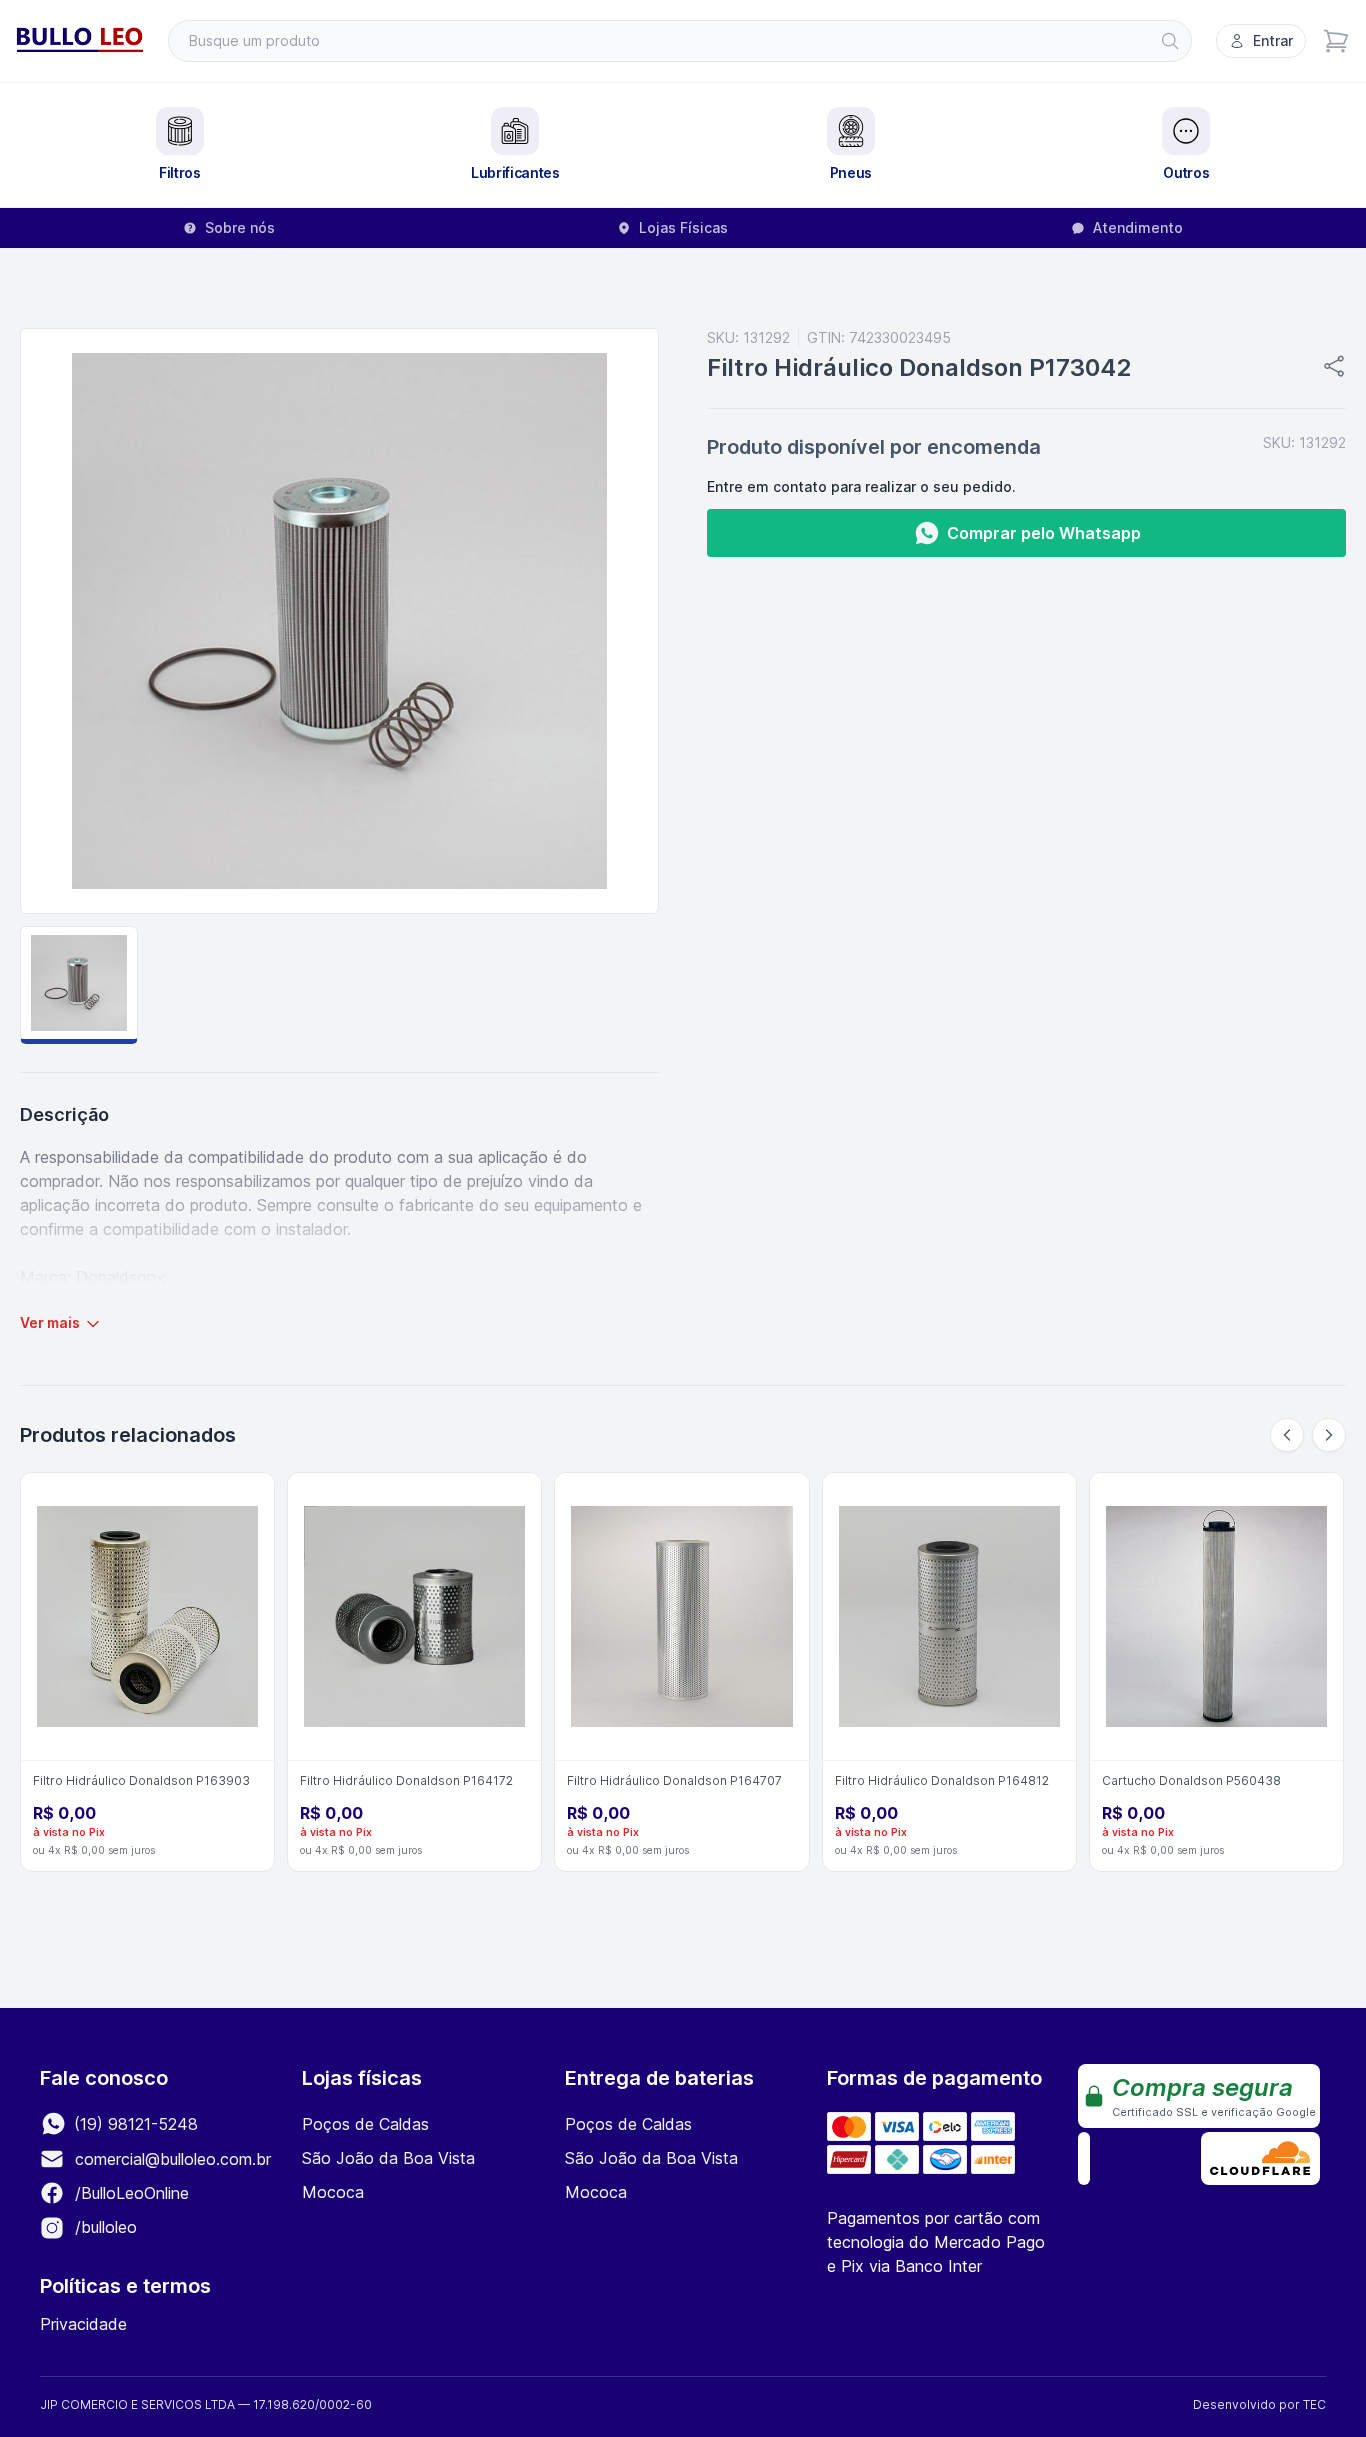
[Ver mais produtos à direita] (1329, 1435)
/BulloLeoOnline (129, 2193)
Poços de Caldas (365, 2124)
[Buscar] (1170, 41)
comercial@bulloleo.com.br (173, 2159)
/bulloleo (103, 2227)
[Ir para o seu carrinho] (1336, 41)
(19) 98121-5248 (133, 2124)
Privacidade (83, 2324)
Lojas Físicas (683, 227)
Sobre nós (240, 227)
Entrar (1273, 40)
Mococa (333, 2192)
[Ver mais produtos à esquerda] (1287, 1435)
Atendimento (1138, 227)
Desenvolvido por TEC (1259, 2404)
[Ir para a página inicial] (80, 41)
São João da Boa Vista (388, 2158)
